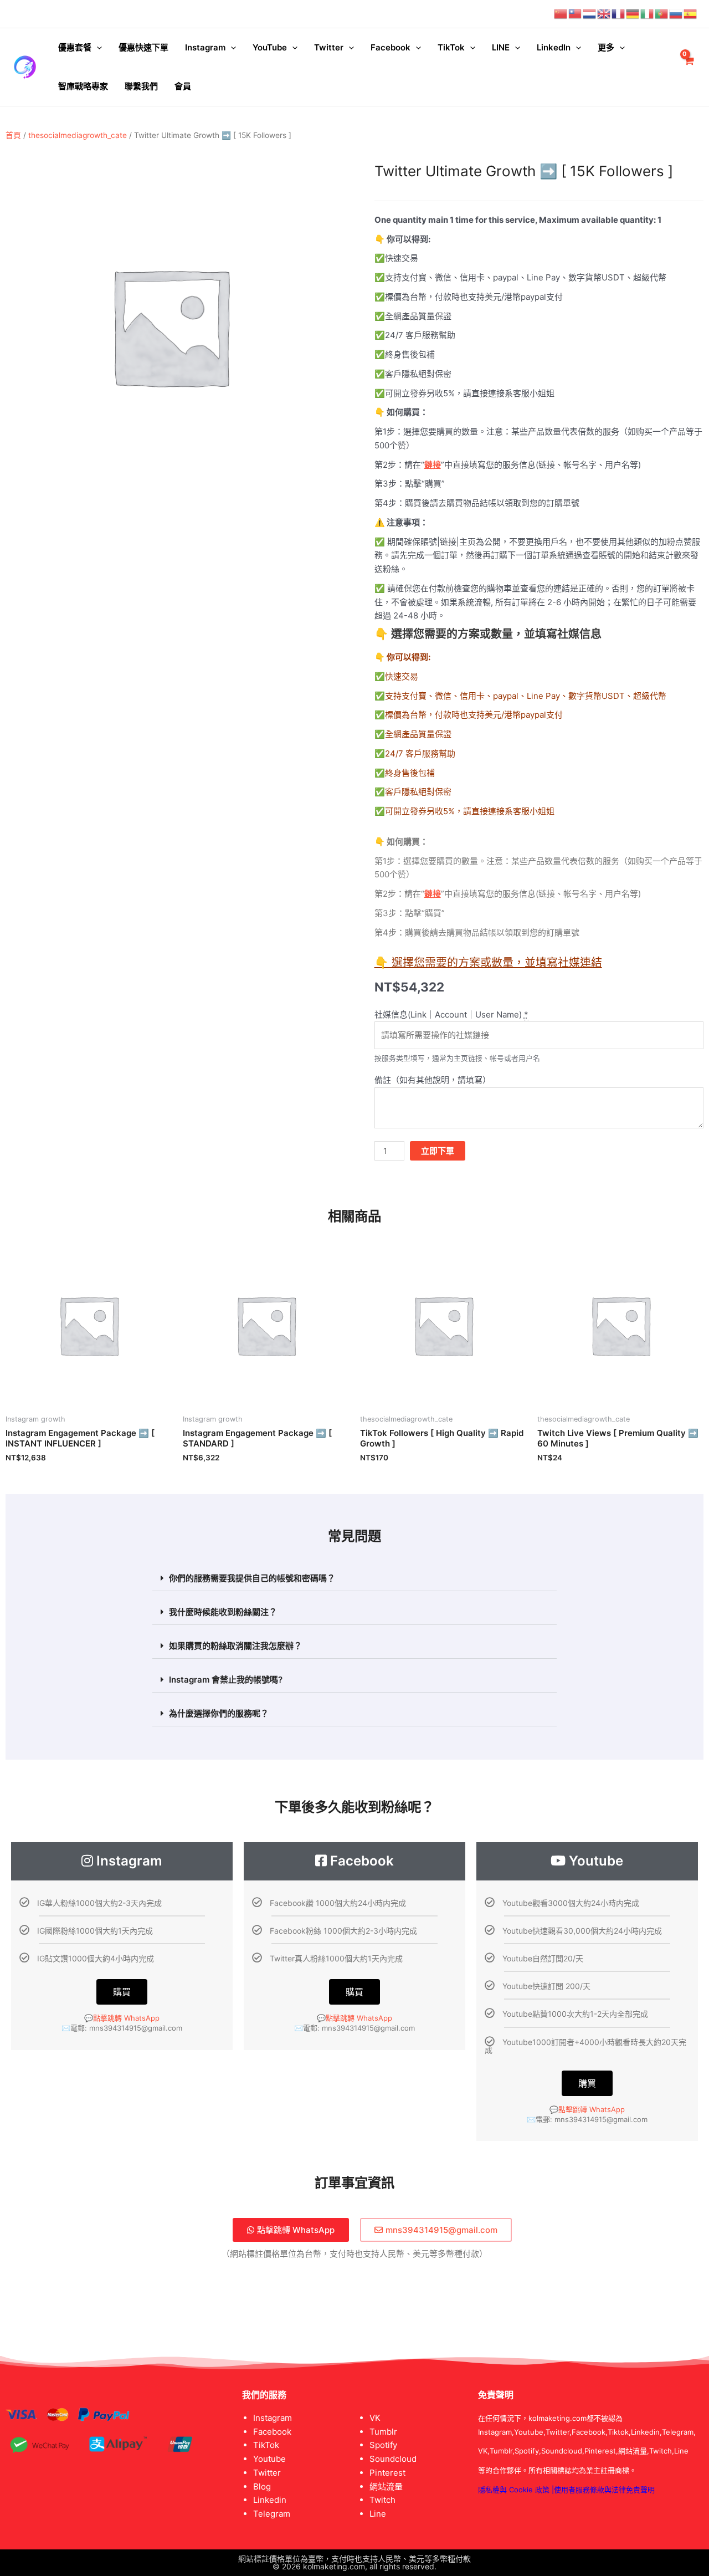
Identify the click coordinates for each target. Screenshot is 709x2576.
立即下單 (438, 1151)
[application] (97, 48)
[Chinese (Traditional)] (576, 14)
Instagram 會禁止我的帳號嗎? (226, 1680)
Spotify (383, 2445)
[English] (604, 14)
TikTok (451, 47)
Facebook (391, 47)
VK (375, 2418)
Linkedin (270, 2500)
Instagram (205, 47)
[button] (354, 1578)
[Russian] (676, 14)
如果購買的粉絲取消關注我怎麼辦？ (235, 1646)
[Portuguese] (662, 14)
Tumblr (383, 2432)
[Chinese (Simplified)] (561, 14)
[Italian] (648, 14)
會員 (183, 86)
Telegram (272, 2514)
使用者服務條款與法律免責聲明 (604, 2490)
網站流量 (386, 2486)
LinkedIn (554, 47)
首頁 (13, 135)
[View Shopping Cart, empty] (689, 67)
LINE (501, 47)
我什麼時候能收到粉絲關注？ (223, 1612)
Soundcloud (393, 2459)
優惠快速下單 (143, 47)
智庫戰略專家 (83, 86)
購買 (122, 1992)
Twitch (382, 2500)
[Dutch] (590, 14)
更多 (606, 47)
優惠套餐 (75, 47)
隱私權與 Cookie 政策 (514, 2490)
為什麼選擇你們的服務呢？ (219, 1713)
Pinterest (387, 2473)
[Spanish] (691, 14)
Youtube (269, 2459)
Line (378, 2514)
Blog (262, 2486)
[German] (633, 14)
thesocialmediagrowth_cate (78, 135)
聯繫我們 (141, 86)
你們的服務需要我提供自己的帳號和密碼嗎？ (252, 1578)
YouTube (270, 47)
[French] (619, 14)
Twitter (329, 47)
